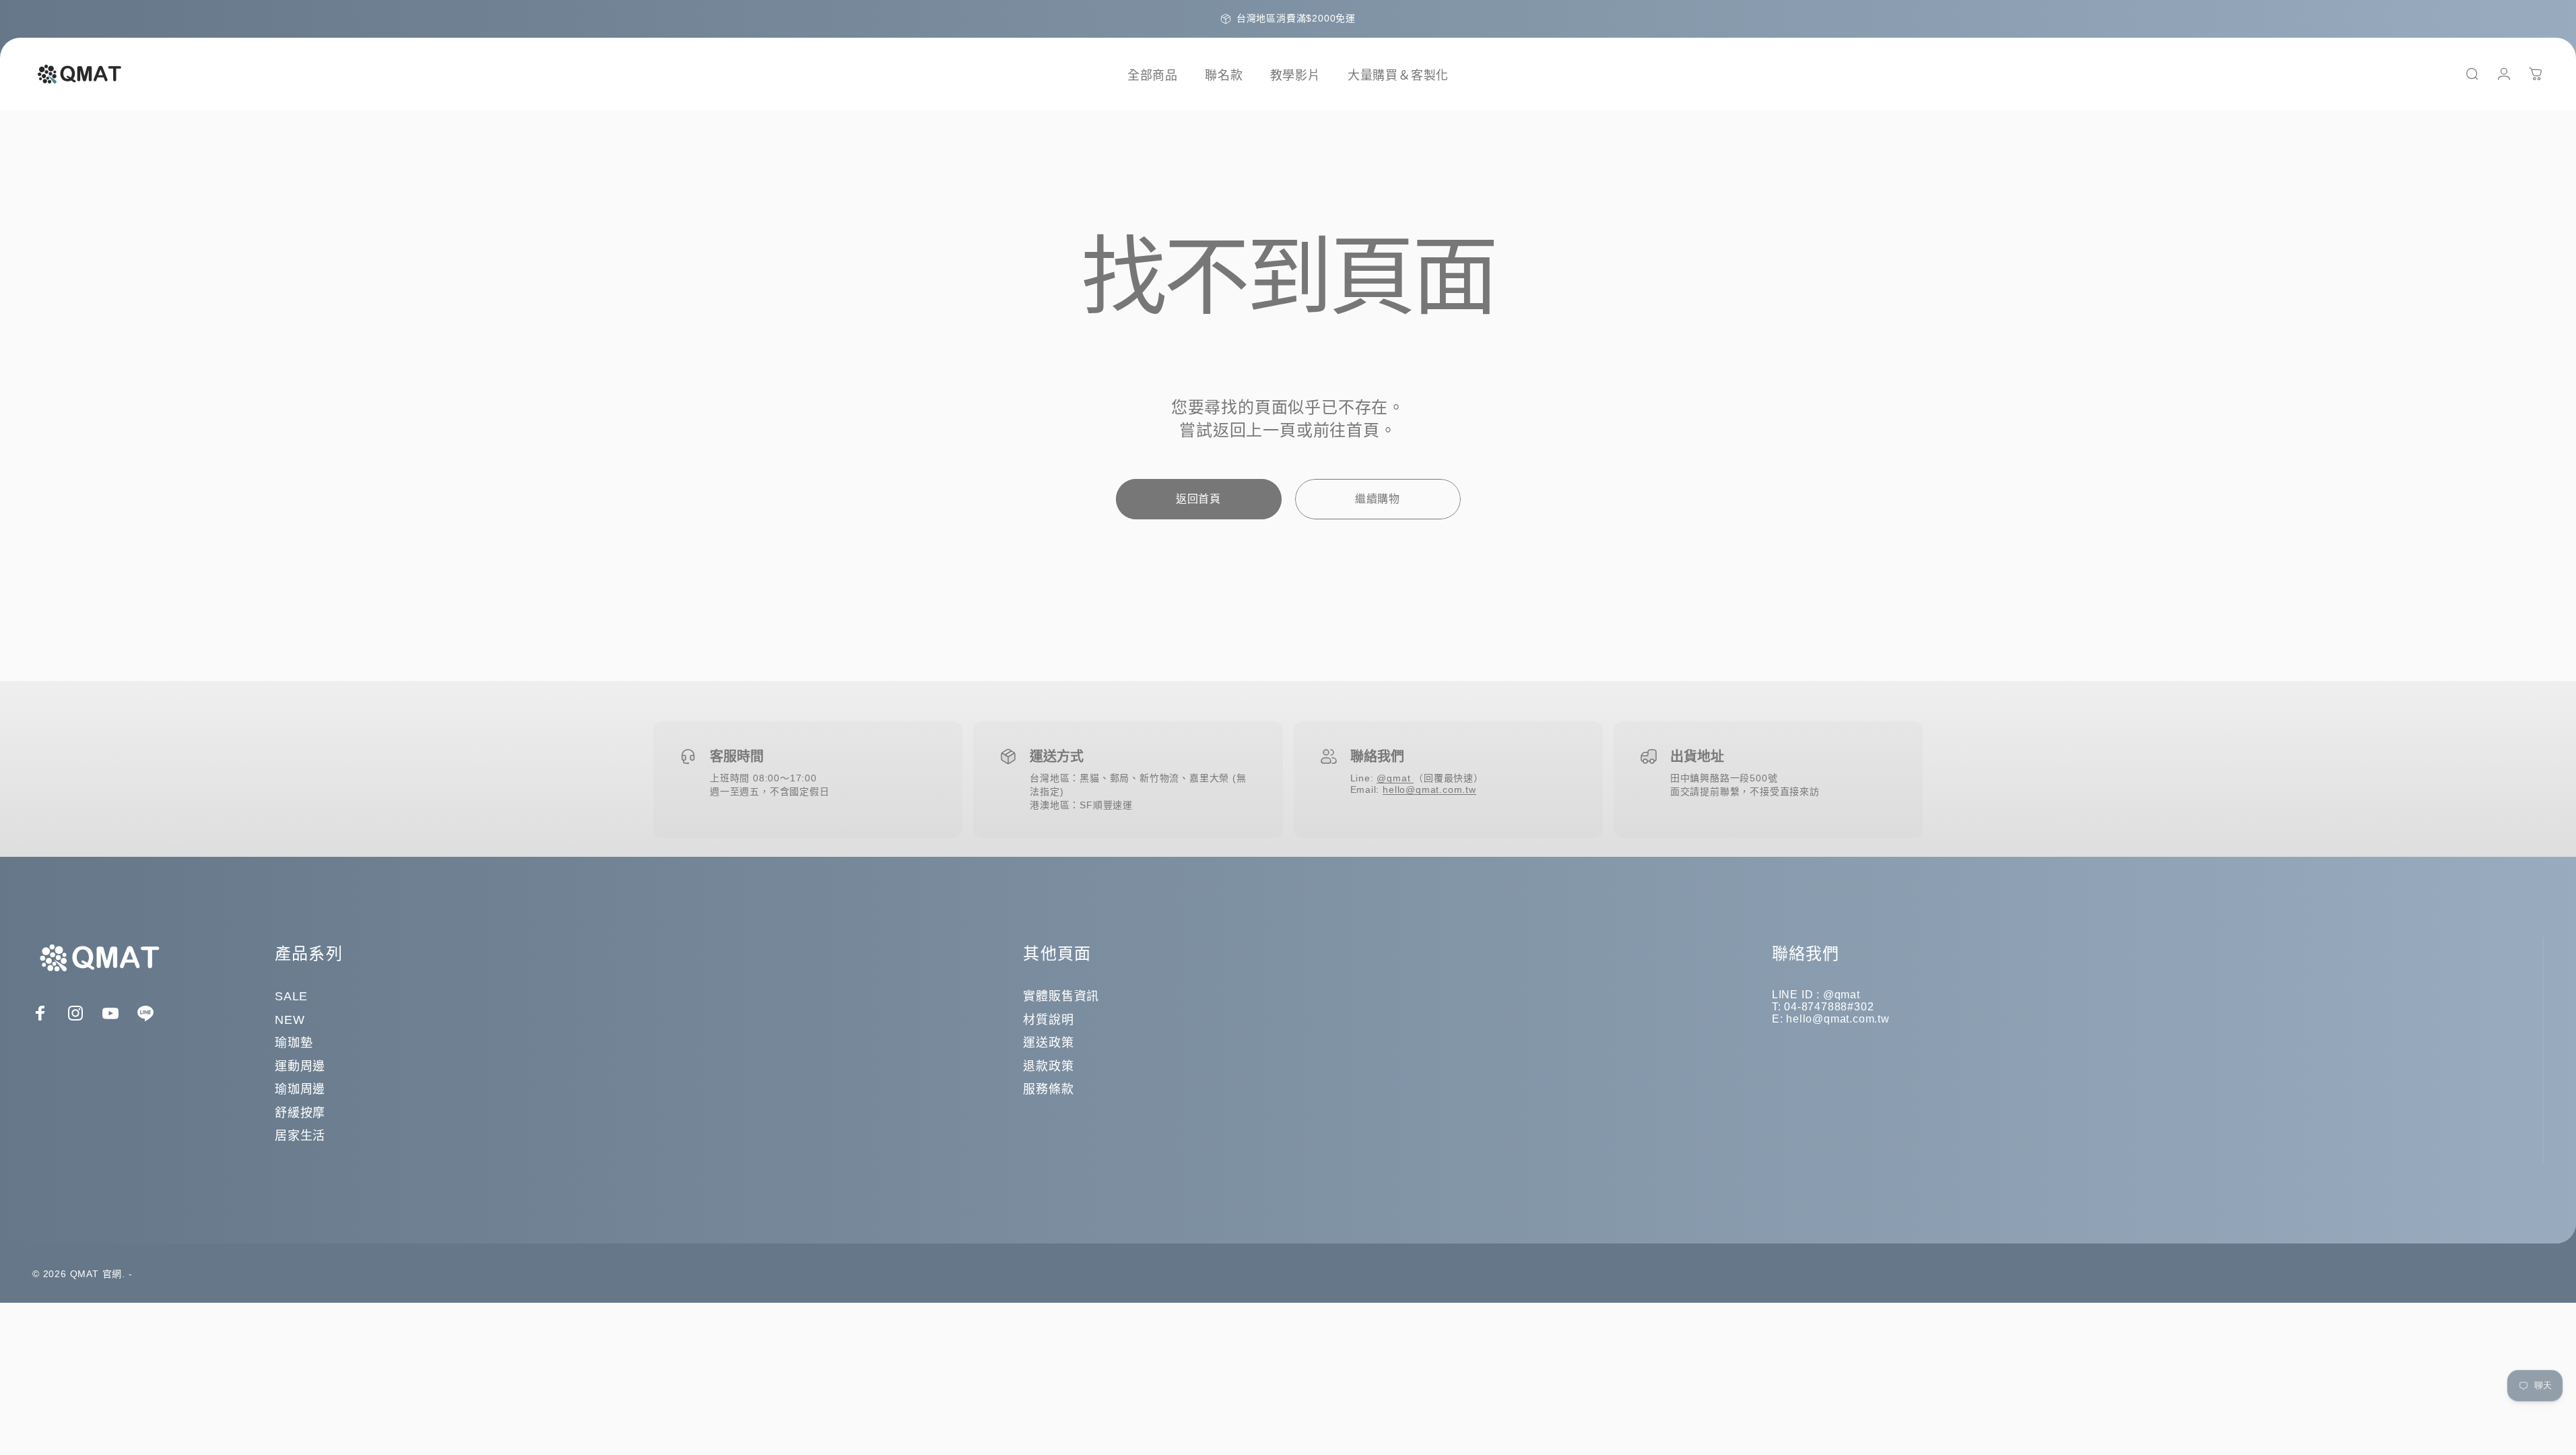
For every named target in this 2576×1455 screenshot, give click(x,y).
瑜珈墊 (294, 1043)
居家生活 (300, 1136)
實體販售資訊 (1061, 996)
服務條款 (1048, 1089)
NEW (290, 1020)
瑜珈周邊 (300, 1089)
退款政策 (1048, 1066)
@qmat (1395, 778)
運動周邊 (300, 1066)
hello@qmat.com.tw (1429, 789)
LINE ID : (1797, 995)
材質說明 (1048, 1020)
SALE (291, 996)
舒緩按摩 (300, 1113)
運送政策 (1048, 1043)
